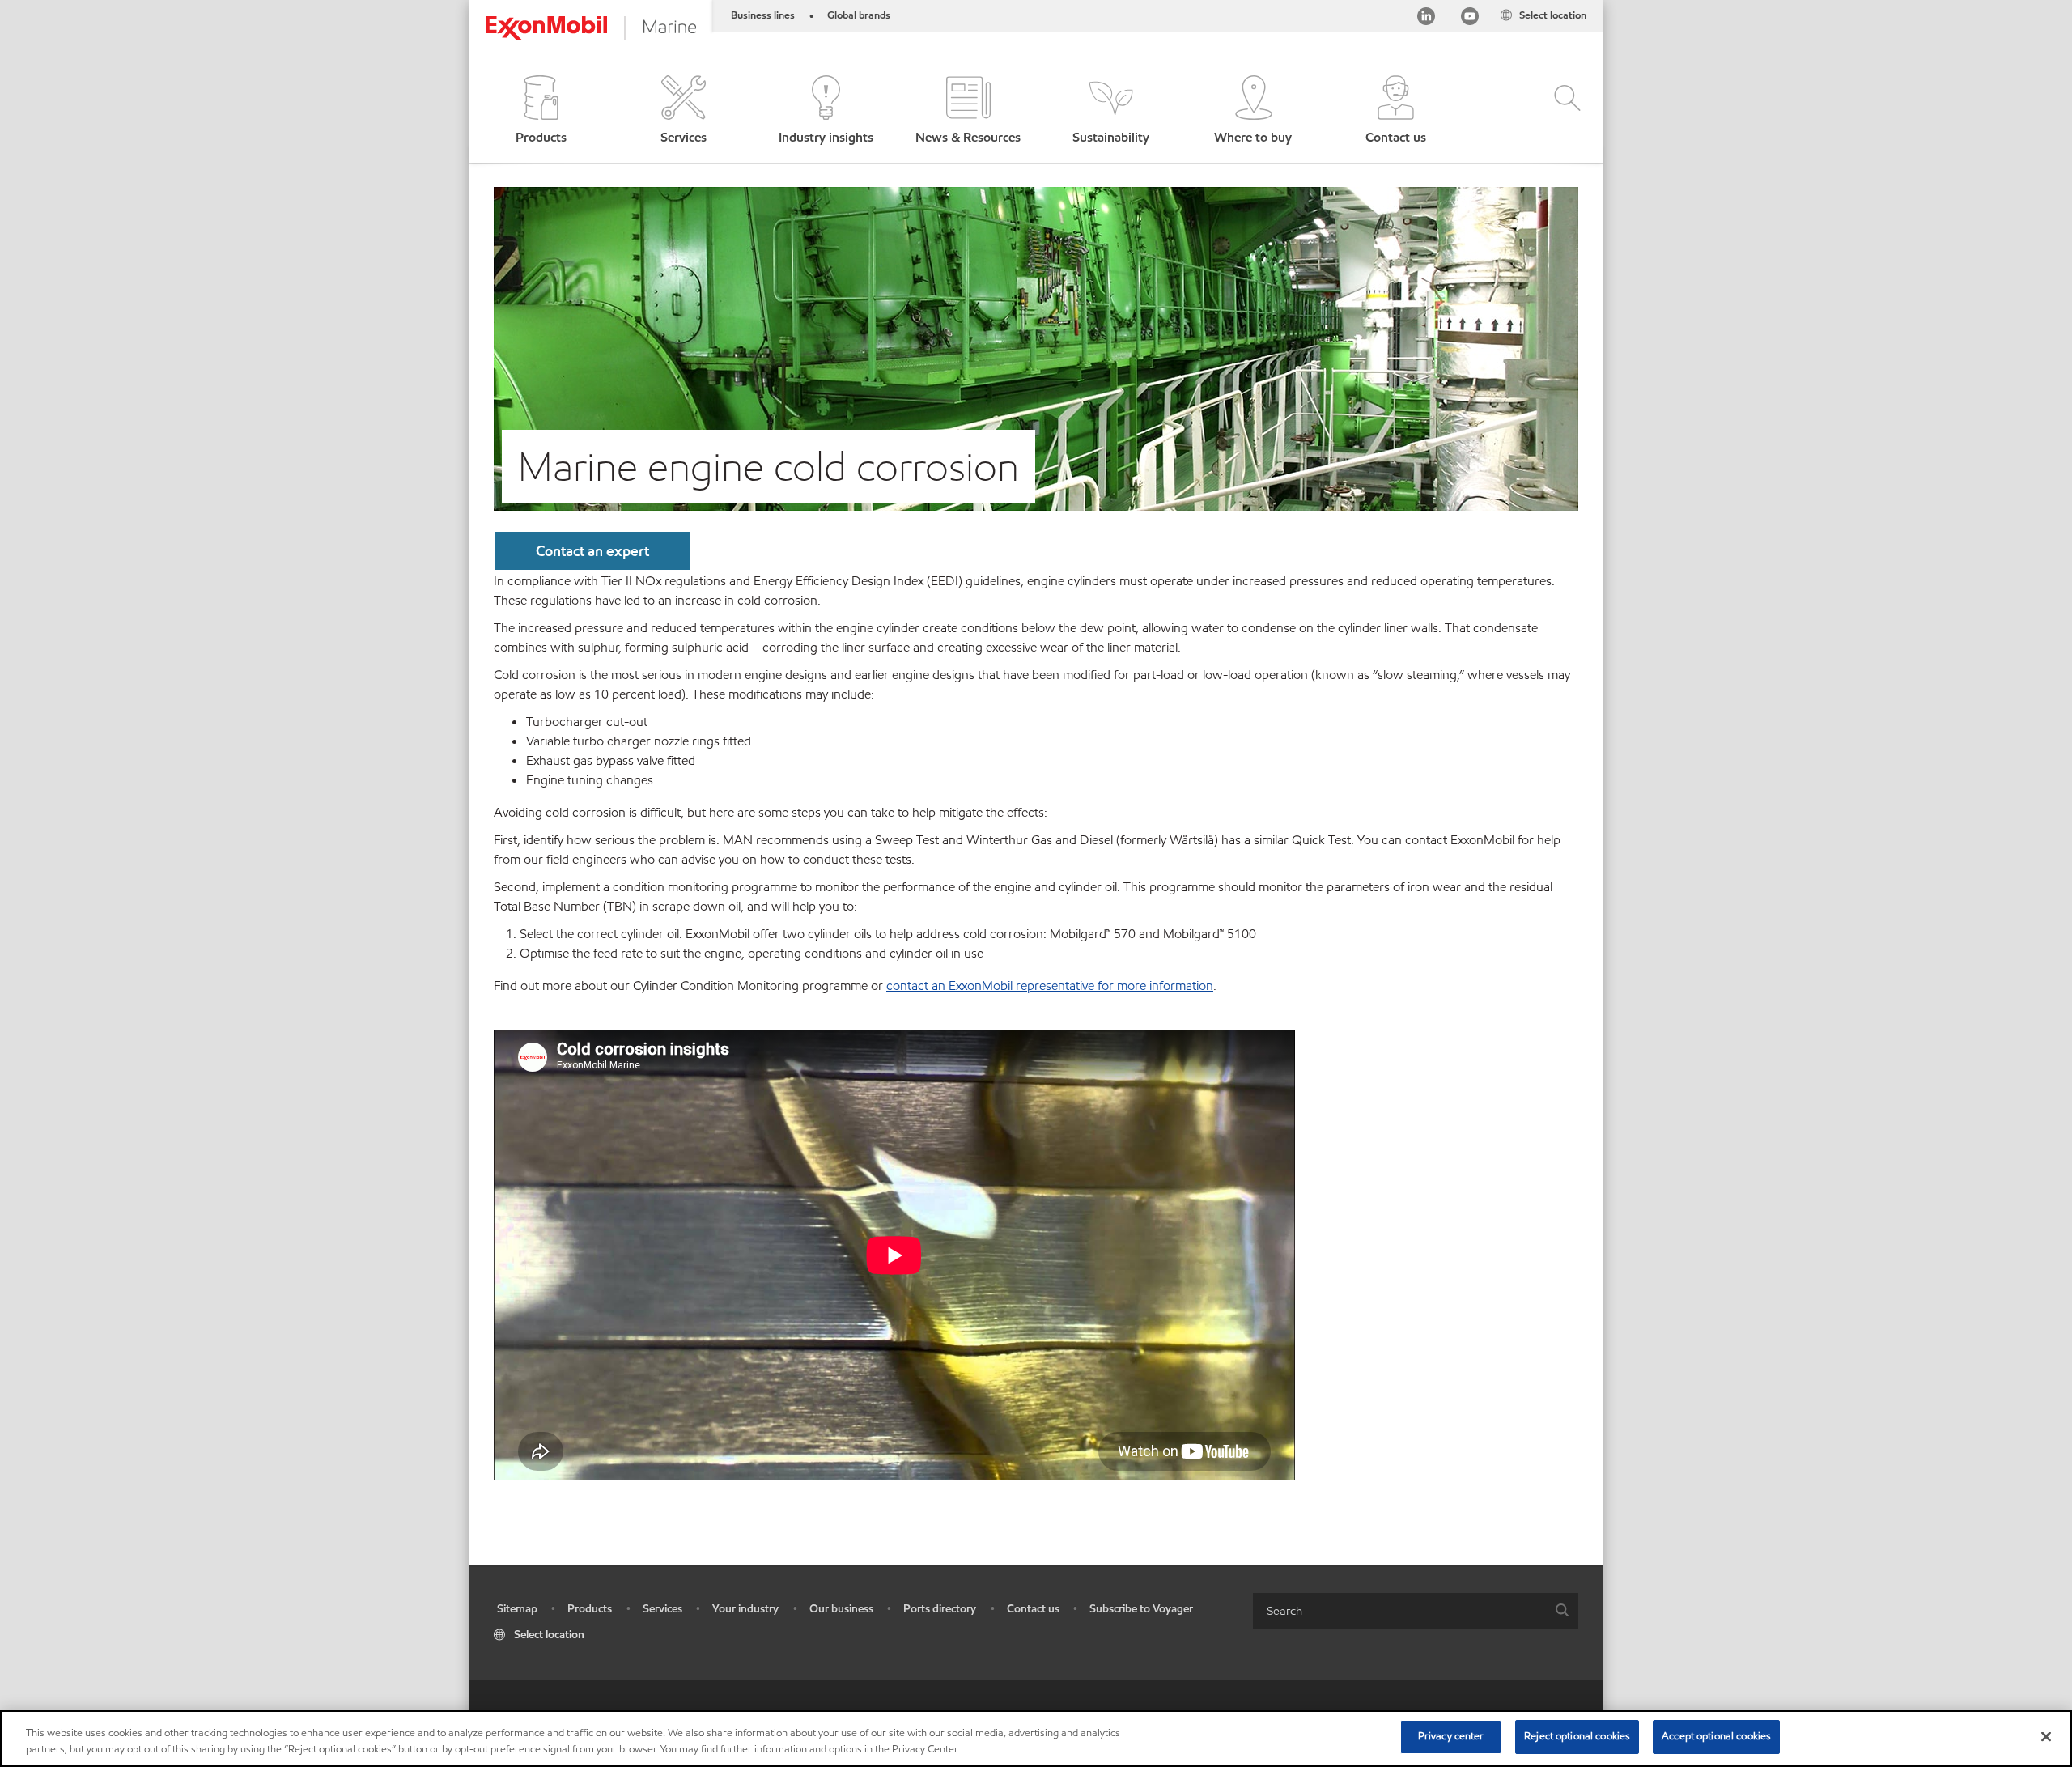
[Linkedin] (1426, 19)
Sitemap (517, 1609)
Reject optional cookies (1577, 1736)
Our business (841, 1609)
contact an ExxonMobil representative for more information (1050, 985)
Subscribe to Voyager (1141, 1609)
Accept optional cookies (1716, 1736)
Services (662, 1609)
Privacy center (1451, 1736)
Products (590, 1609)
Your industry (745, 1609)
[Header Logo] (591, 28)
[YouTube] (1470, 19)
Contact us (1033, 1609)
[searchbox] (1399, 1611)
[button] (541, 111)
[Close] (2046, 1736)
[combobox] (1416, 1611)
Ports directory (940, 1609)
